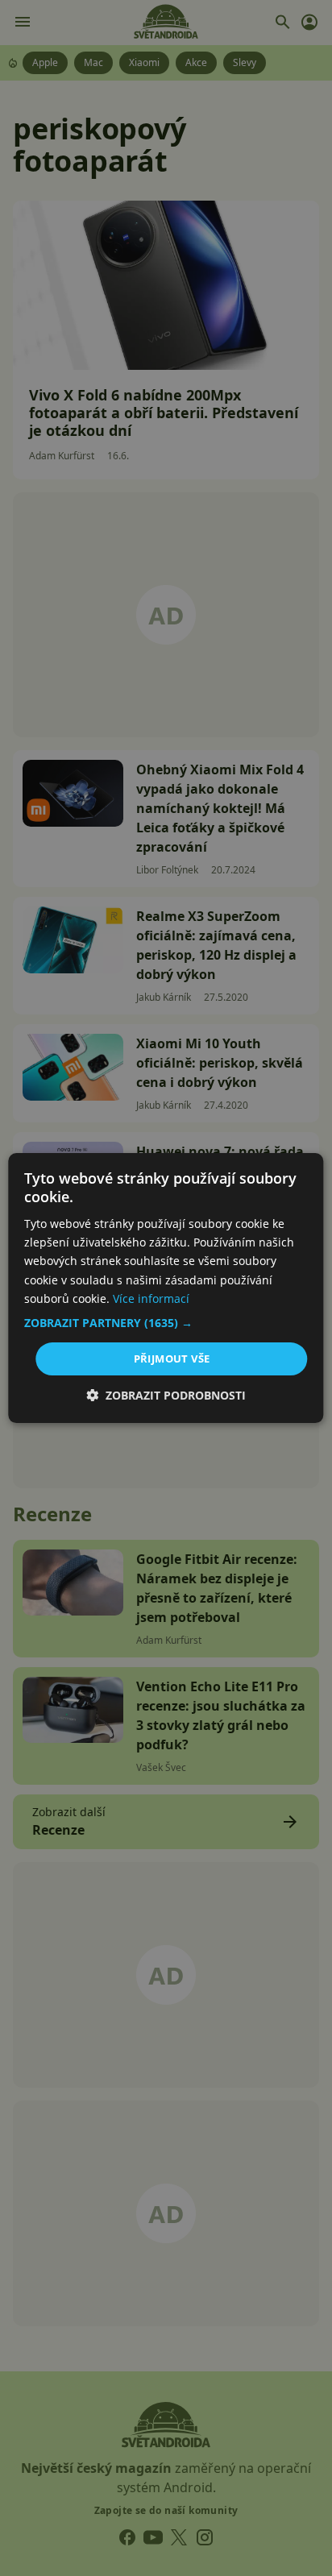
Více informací (151, 1298)
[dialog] (166, 1288)
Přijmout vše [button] (172, 1359)
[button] (166, 1323)
